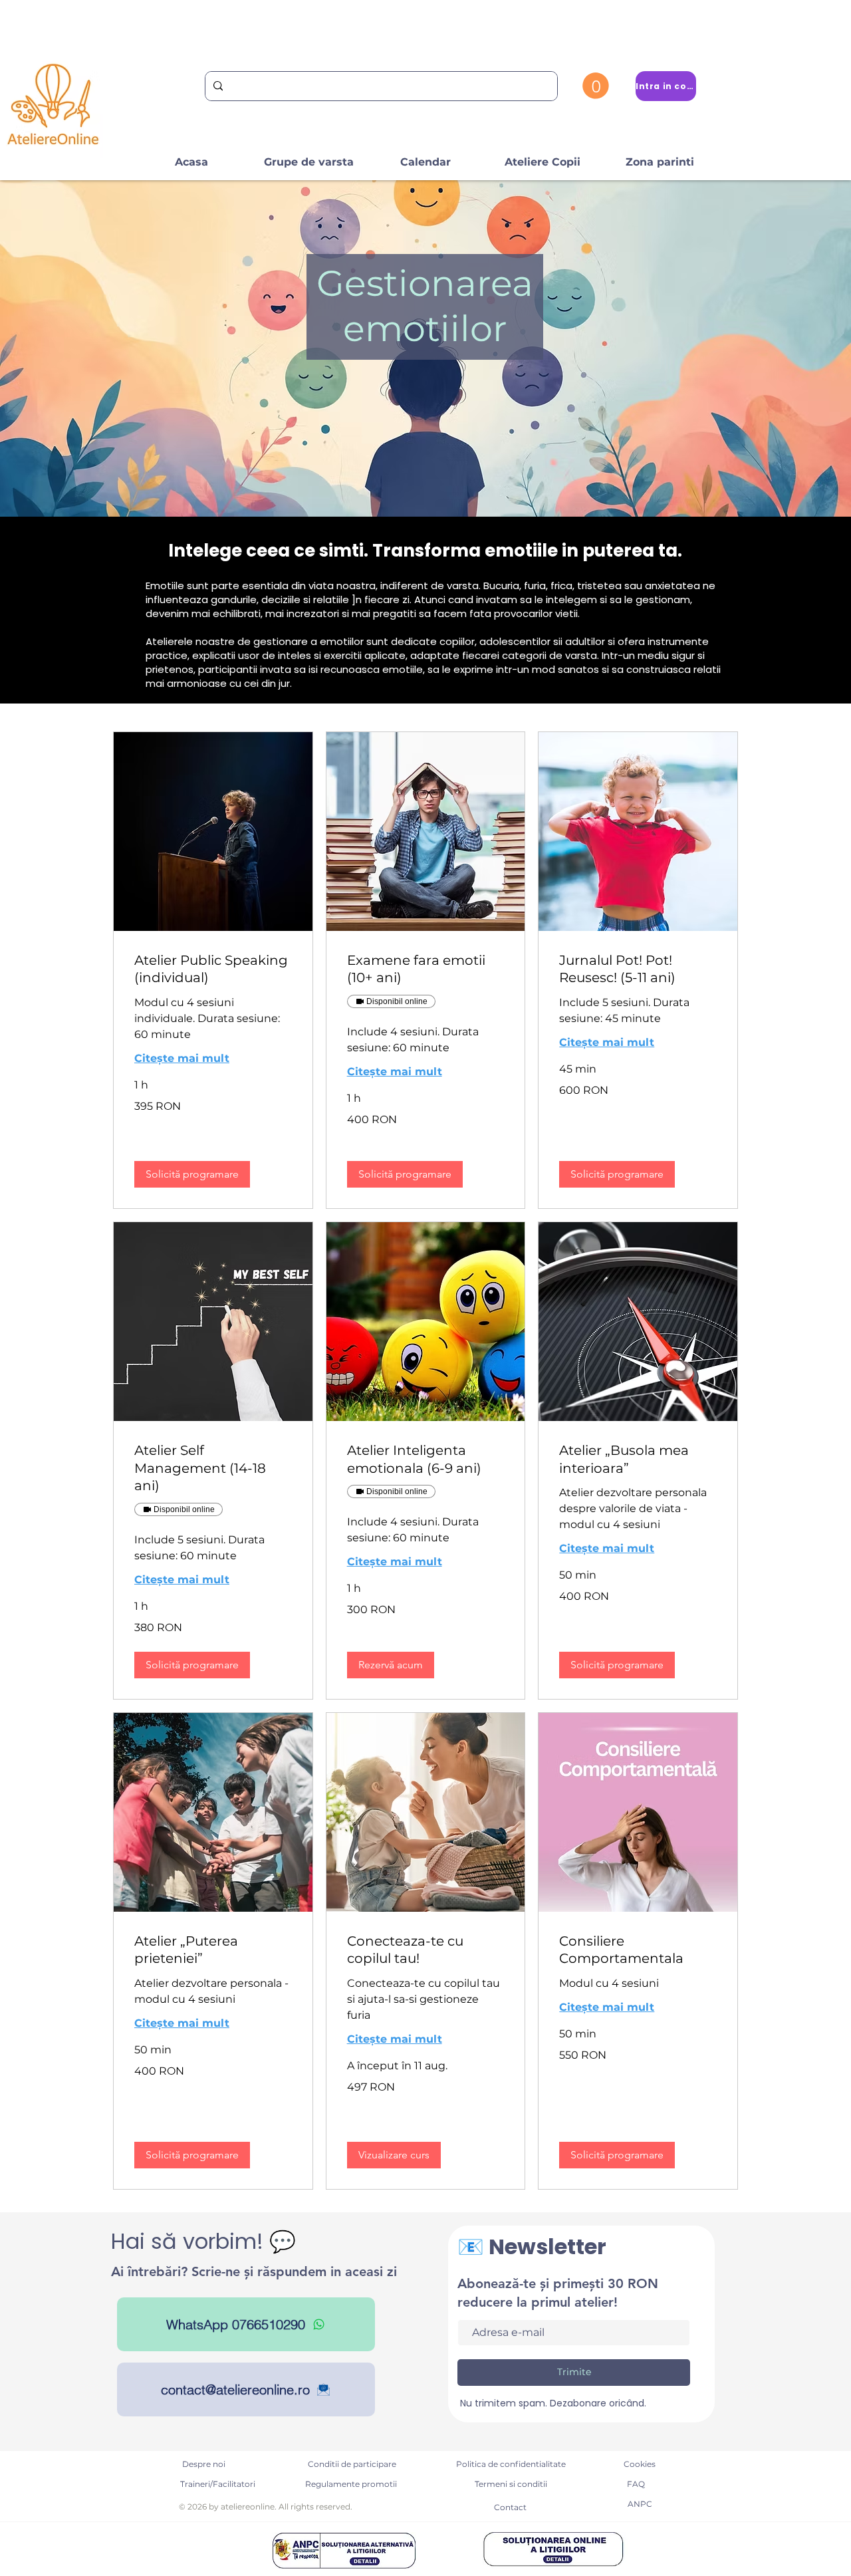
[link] (213, 969)
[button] (596, 86)
